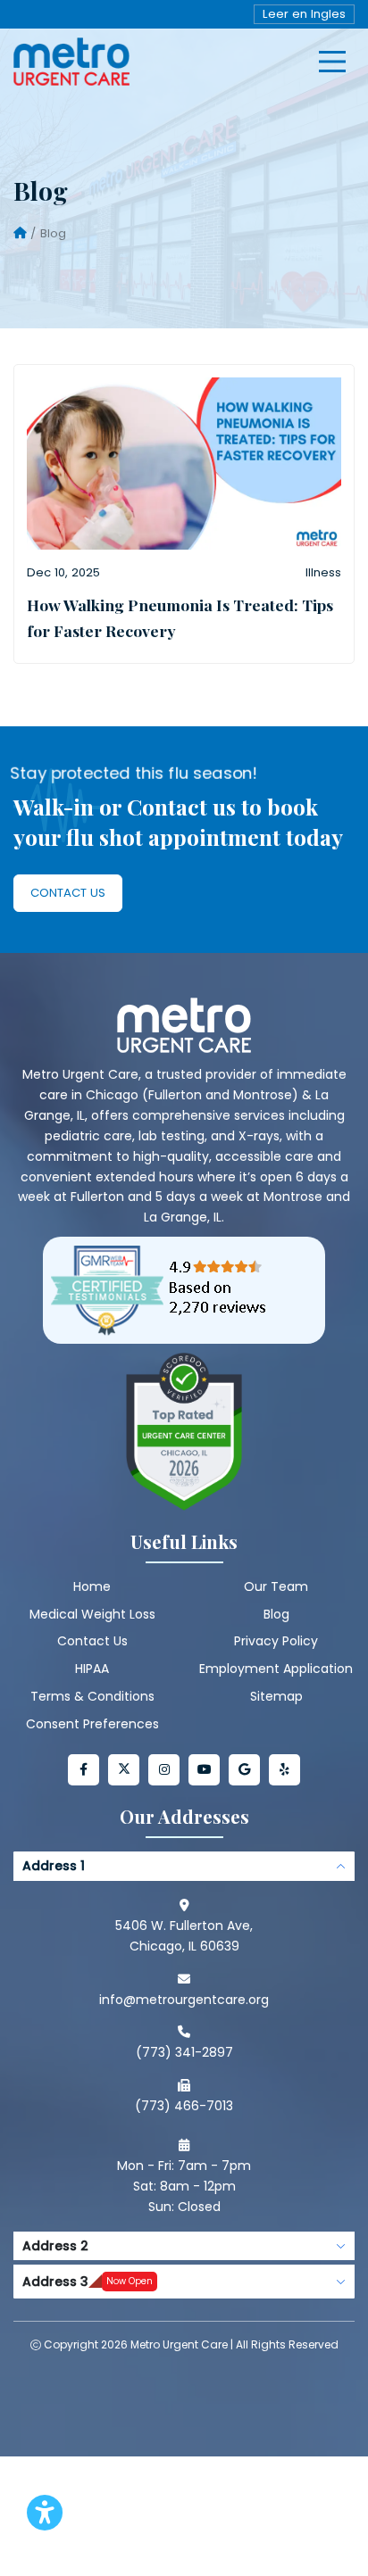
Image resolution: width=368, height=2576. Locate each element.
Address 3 (88, 2282)
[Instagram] (164, 1770)
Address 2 (55, 2246)
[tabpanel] (184, 2038)
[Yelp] (284, 1770)
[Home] (20, 234)
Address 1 (54, 1866)
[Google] (244, 1770)
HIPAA (92, 1669)
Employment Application (276, 1669)
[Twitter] (124, 1770)
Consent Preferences (92, 1724)
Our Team (276, 1586)
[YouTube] (204, 1770)
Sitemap (276, 1696)
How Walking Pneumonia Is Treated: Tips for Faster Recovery (180, 617)
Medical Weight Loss (92, 1614)
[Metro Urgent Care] (71, 62)
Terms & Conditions (92, 1696)
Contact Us (68, 893)
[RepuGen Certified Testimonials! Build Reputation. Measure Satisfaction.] (184, 1290)
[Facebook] (84, 1770)
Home (92, 1586)
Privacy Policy (276, 1641)
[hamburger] (332, 62)
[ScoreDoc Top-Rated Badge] (184, 1432)
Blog (276, 1614)
